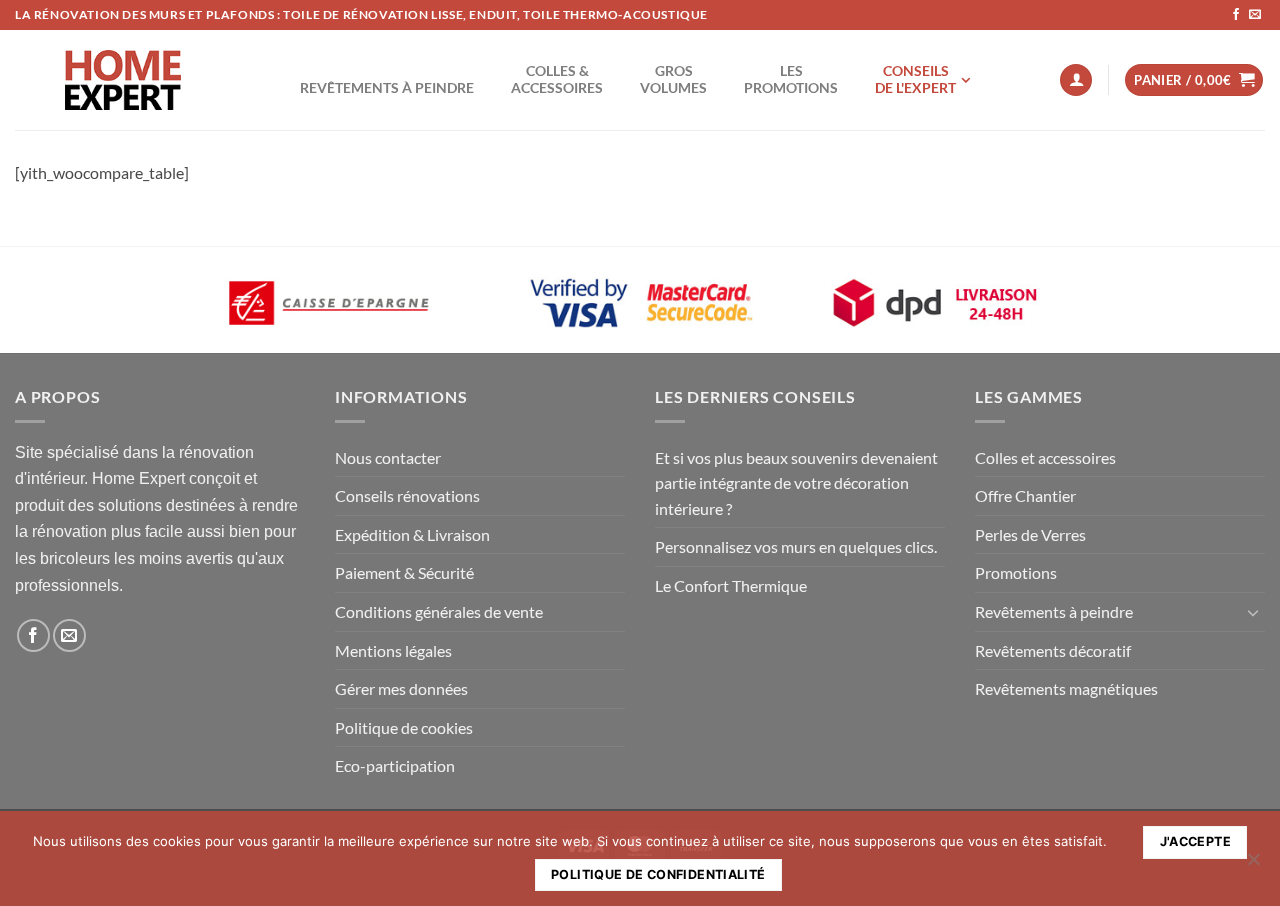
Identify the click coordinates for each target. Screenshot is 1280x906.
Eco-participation (395, 765)
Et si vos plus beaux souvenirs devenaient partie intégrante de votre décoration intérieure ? (796, 483)
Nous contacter (388, 457)
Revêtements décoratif (1053, 650)
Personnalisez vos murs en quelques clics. (796, 546)
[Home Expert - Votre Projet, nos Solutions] (123, 80)
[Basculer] (1253, 612)
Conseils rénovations (407, 495)
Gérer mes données (401, 688)
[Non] (1253, 865)
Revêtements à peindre (1054, 611)
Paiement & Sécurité (404, 572)
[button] (1076, 80)
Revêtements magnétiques (1066, 688)
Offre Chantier (1025, 495)
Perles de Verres (1030, 534)
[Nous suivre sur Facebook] (1236, 15)
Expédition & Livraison (412, 534)
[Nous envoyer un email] (1255, 15)
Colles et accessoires (1045, 457)
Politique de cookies (404, 727)
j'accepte (1195, 841)
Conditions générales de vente (439, 611)
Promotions (1016, 572)
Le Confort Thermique (731, 585)
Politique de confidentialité (658, 874)
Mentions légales (393, 650)
